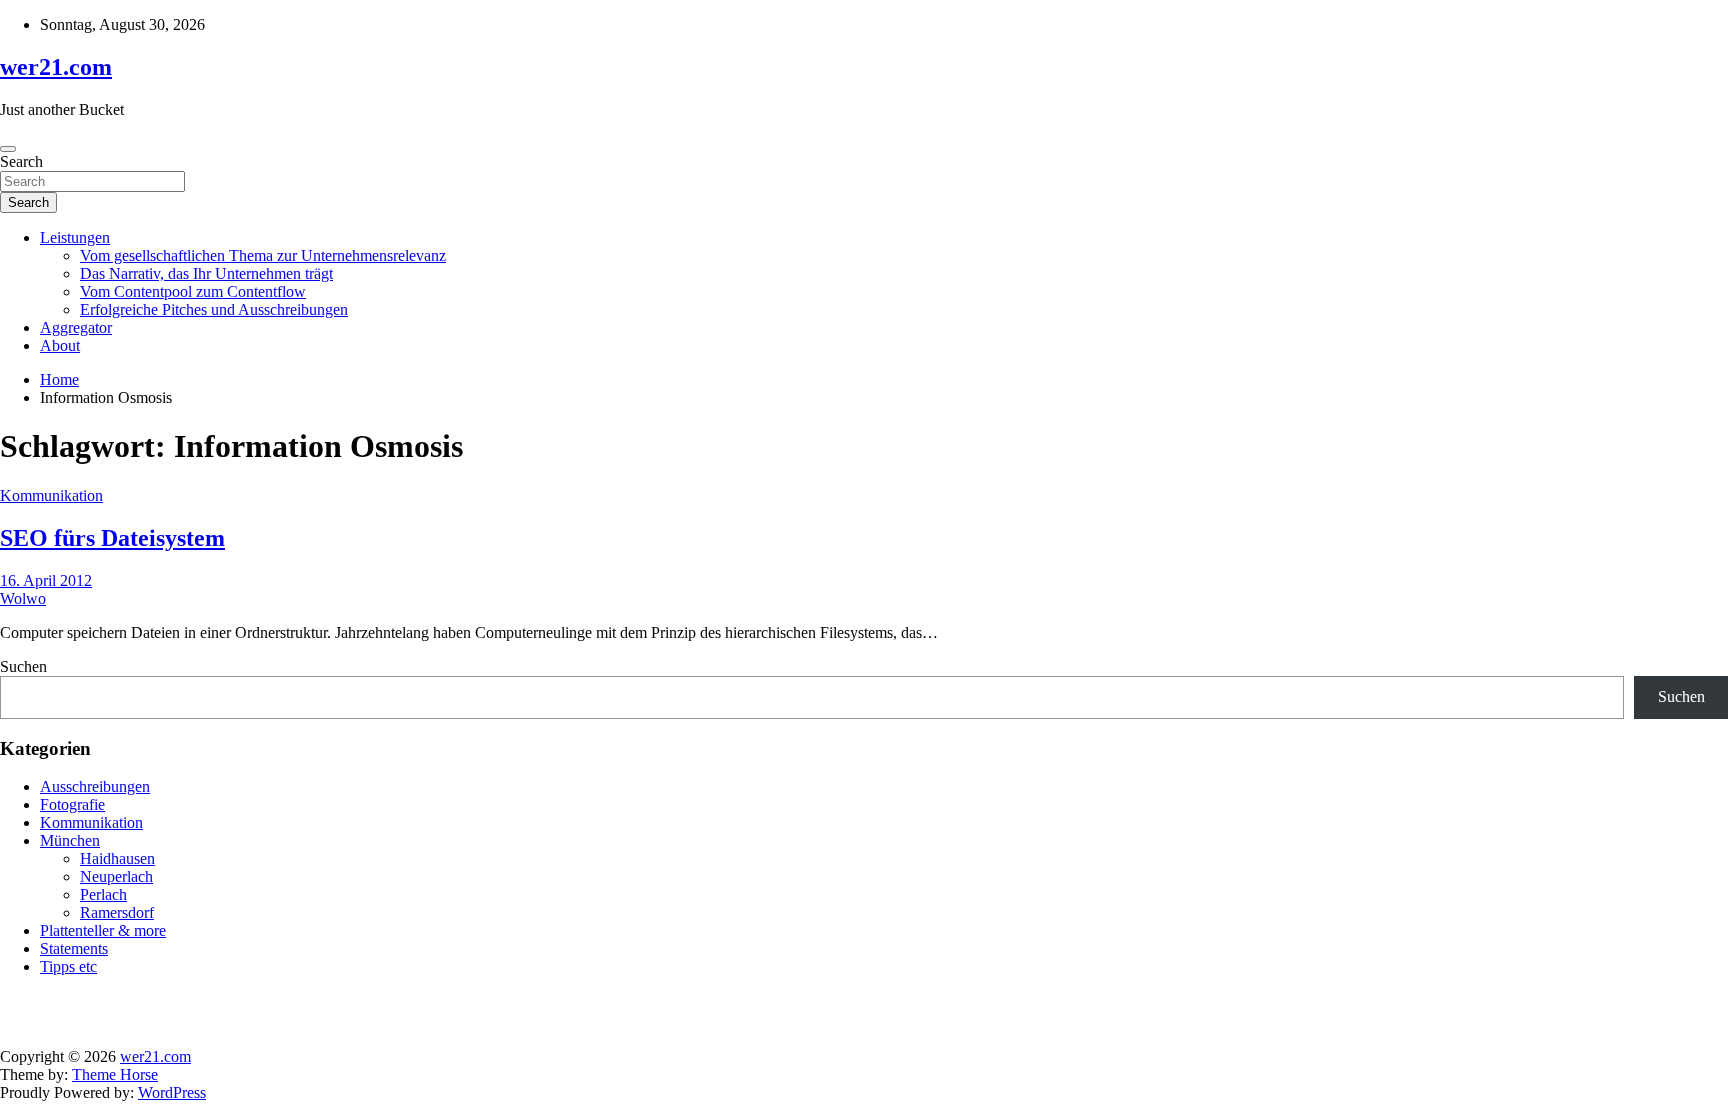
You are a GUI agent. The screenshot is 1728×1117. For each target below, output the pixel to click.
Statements (74, 948)
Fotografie (72, 804)
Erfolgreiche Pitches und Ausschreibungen (214, 309)
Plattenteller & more (103, 930)
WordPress (172, 1092)
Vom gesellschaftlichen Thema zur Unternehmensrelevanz (263, 255)
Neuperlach (116, 876)
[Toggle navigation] (8, 149)
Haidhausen (117, 858)
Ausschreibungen (95, 786)
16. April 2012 (46, 580)
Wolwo (23, 598)
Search (21, 161)
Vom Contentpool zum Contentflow (193, 291)
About (60, 345)
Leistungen (75, 237)
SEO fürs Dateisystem (112, 538)
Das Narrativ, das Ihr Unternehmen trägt (206, 273)
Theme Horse (115, 1074)
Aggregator (76, 327)
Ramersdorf (117, 912)
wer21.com (56, 67)
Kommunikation (51, 495)
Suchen (23, 666)
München (70, 840)
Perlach (103, 894)
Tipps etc (68, 966)
